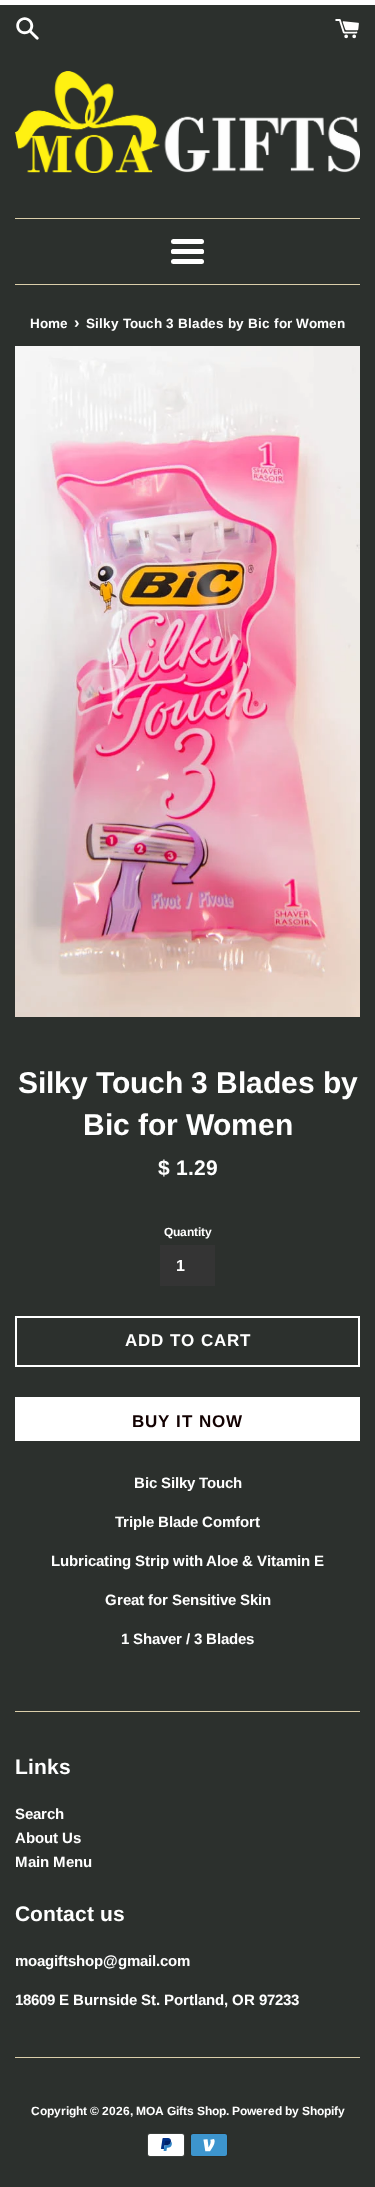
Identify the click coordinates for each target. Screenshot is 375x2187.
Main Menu (53, 1861)
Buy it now (187, 1421)
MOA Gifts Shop (181, 2111)
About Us (48, 1837)
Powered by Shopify (288, 2111)
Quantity (188, 1232)
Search (39, 1813)
